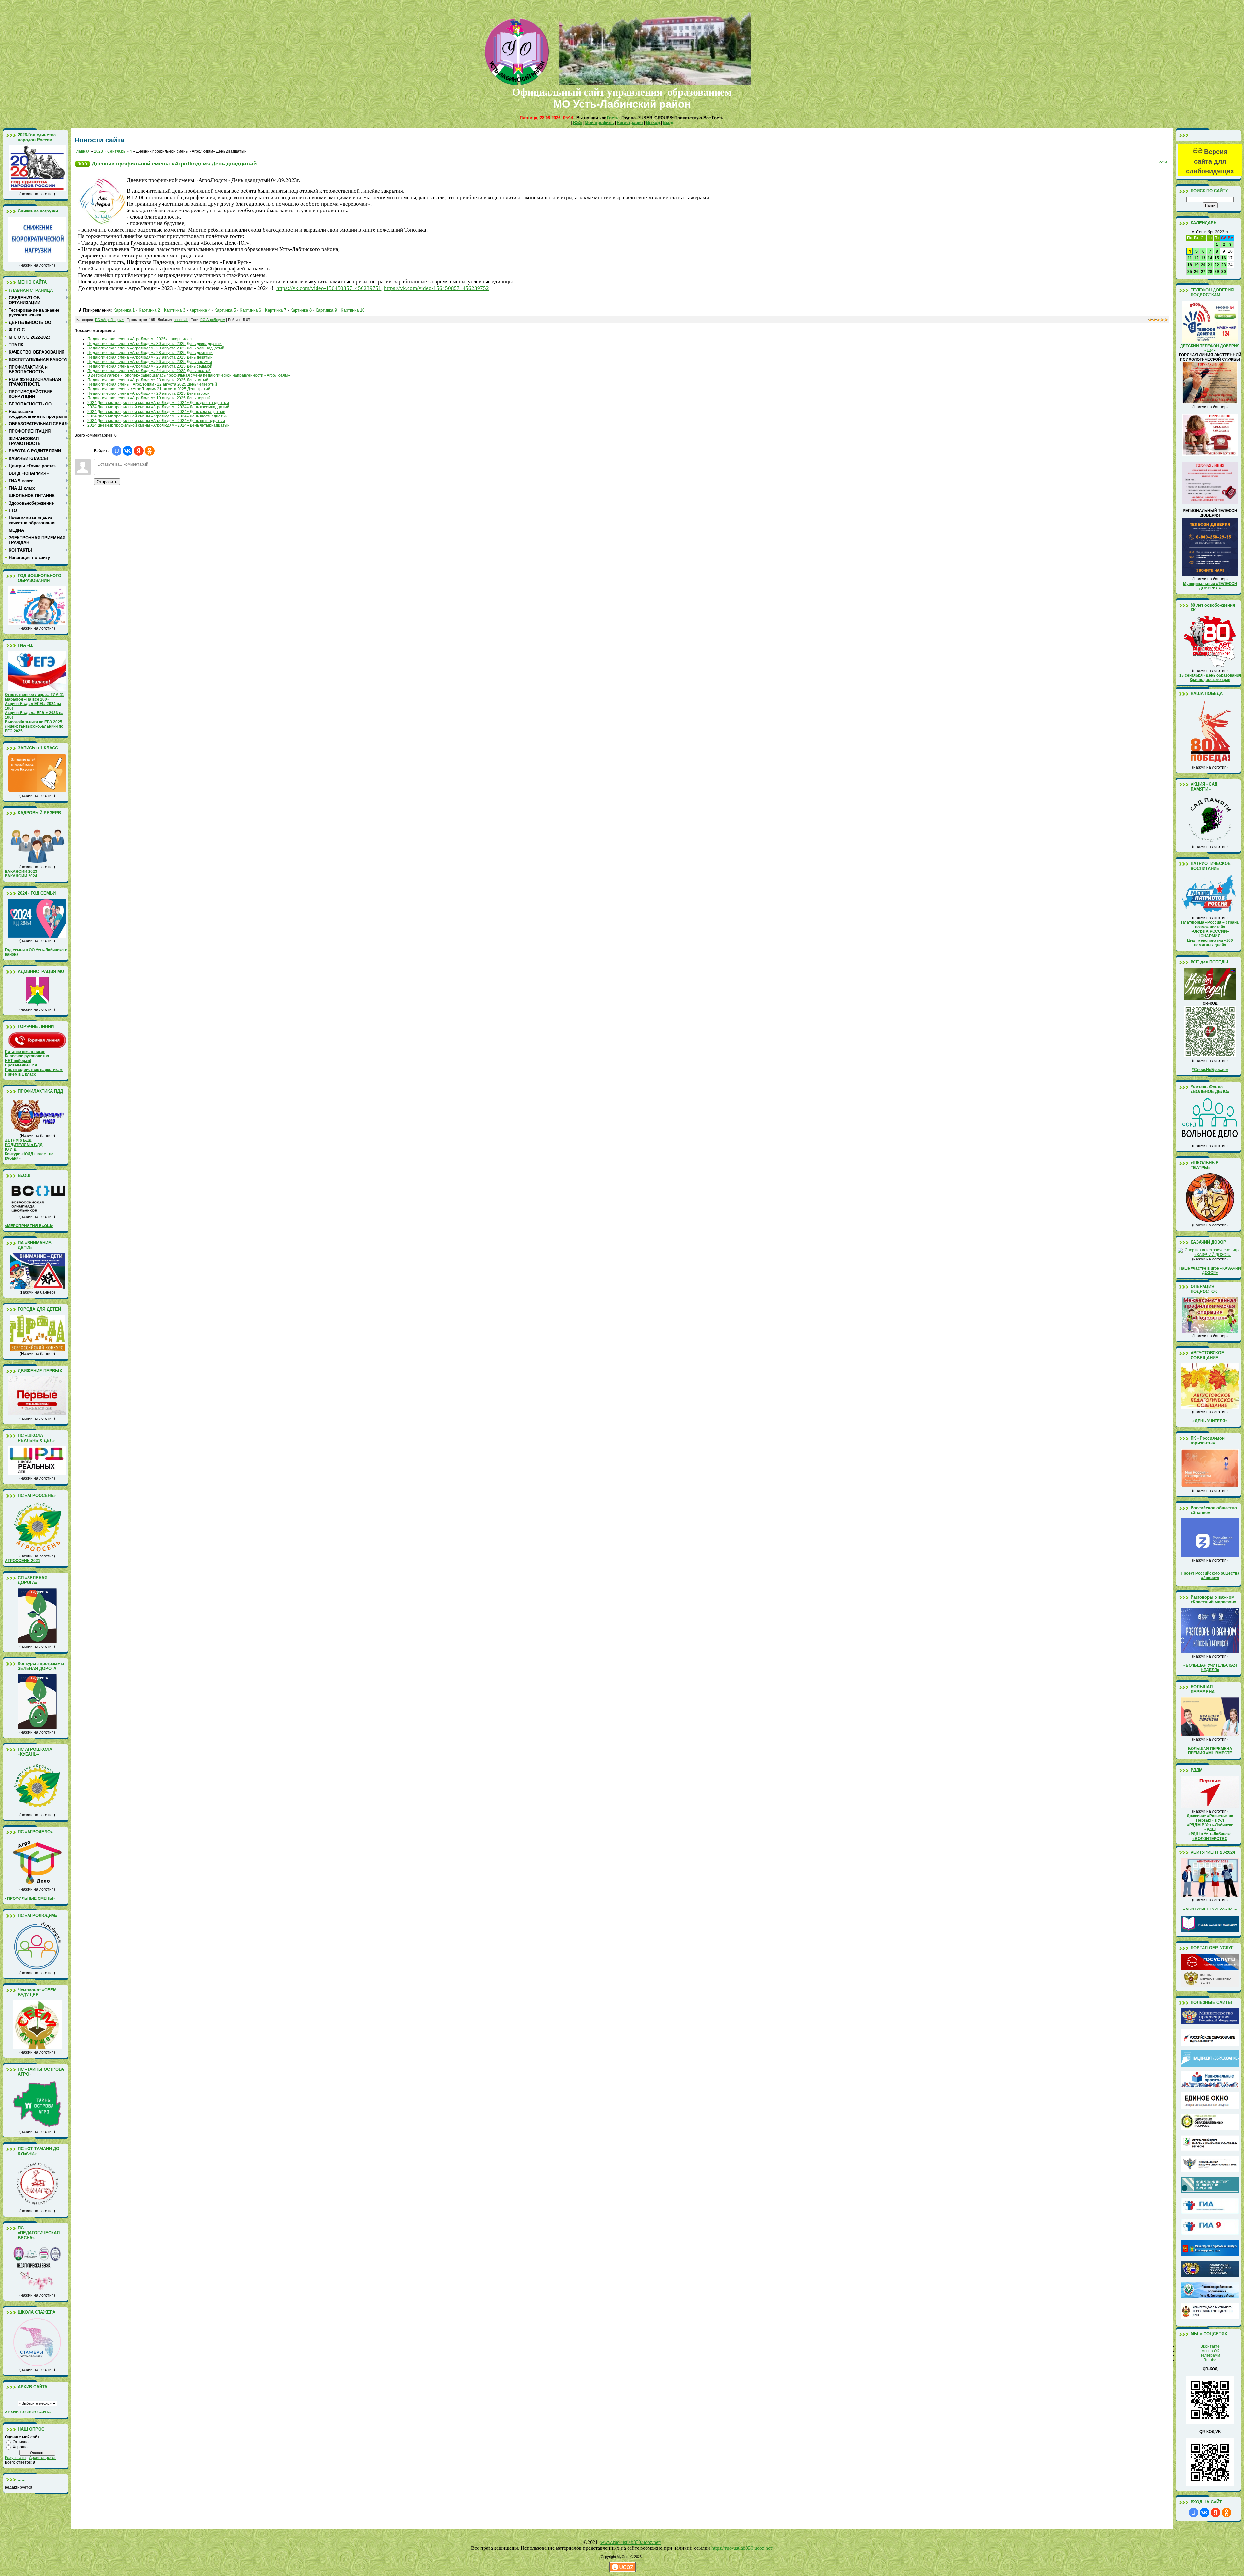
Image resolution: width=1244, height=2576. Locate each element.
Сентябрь (116, 151)
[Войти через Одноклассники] (150, 451)
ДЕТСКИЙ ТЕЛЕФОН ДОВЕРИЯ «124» (1210, 348)
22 (1217, 265)
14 (1210, 258)
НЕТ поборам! (18, 1061)
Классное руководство (27, 1056)
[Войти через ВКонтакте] (128, 451)
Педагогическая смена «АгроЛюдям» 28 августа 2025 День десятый (150, 353)
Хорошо (20, 2447)
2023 (98, 151)
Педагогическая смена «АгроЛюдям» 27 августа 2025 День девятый (150, 357)
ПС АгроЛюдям (213, 320)
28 (1210, 272)
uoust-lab (181, 320)
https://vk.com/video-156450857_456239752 (436, 288)
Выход (653, 123)
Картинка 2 (149, 310)
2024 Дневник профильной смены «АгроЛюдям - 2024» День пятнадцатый (156, 421)
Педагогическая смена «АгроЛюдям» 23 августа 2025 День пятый (148, 380)
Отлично (21, 2442)
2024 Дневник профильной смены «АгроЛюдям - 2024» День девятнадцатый (158, 403)
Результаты (16, 2458)
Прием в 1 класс (21, 1074)
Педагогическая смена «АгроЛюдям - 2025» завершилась (140, 339)
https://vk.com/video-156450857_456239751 (329, 288)
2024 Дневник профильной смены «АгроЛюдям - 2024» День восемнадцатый (158, 407)
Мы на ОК (1210, 2351)
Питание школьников (25, 1052)
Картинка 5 (225, 310)
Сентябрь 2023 (1210, 232)
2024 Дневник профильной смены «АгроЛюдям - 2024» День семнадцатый (156, 412)
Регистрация (630, 123)
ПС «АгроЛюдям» (109, 320)
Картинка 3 (175, 310)
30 (1224, 272)
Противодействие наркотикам (34, 1070)
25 (1190, 272)
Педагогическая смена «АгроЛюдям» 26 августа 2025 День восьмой (150, 362)
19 (1196, 265)
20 (1203, 265)
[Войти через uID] (117, 451)
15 (1217, 258)
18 (1190, 265)
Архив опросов (43, 2458)
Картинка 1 (124, 310)
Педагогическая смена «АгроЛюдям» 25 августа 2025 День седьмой (150, 366)
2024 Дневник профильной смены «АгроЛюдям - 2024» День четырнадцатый (159, 425)
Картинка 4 (200, 310)
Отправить (107, 482)
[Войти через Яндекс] (139, 451)
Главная (82, 151)
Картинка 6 (250, 310)
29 (1217, 272)
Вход (668, 123)
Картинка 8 (301, 310)
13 (1203, 258)
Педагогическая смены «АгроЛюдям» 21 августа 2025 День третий (149, 389)
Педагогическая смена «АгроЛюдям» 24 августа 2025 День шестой (149, 371)
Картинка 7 (276, 310)
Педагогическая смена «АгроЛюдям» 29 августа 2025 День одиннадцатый (156, 348)
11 (1190, 258)
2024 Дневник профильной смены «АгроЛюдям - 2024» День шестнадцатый (158, 416)
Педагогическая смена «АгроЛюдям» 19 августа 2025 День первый (149, 398)
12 (1196, 258)
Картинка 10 (353, 310)
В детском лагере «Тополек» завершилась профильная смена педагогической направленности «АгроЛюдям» (189, 375)
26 (1196, 272)
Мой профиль (599, 123)
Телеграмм (1210, 2355)
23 (1224, 265)
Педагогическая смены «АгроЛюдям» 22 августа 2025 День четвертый (152, 384)
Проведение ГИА (21, 1065)
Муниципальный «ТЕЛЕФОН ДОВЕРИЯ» (1210, 586)
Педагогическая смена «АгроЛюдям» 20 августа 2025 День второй (149, 393)
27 (1203, 272)
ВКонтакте (1210, 2346)
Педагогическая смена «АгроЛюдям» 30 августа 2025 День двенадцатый (155, 344)
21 (1210, 265)
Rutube (1210, 2360)
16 (1224, 258)
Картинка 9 (326, 310)
